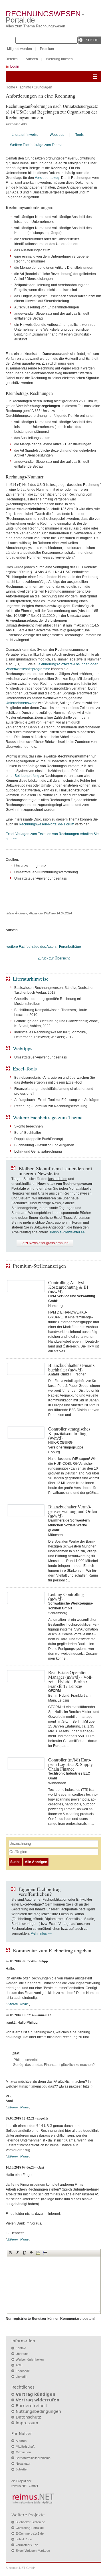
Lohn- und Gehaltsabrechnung (38, 1151)
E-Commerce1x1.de (30, 2533)
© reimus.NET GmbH (21, 2568)
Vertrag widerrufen (38, 2400)
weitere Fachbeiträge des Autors (32, 947)
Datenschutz (28, 2417)
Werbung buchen (59, 59)
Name (24, 2004)
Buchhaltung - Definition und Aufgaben (44, 1145)
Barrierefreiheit (31, 2406)
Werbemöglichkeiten (30, 2359)
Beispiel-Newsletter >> (67, 1232)
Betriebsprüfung (27, 776)
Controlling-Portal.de (30, 2528)
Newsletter (23, 2464)
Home (10, 87)
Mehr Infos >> (41, 1933)
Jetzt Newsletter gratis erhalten (45, 1243)
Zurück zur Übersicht (54, 958)
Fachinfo (24, 87)
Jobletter (22, 2469)
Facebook (23, 2371)
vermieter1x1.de (27, 2545)
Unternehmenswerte (22, 703)
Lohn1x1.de (24, 2539)
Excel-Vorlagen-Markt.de (33, 2551)
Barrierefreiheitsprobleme (33, 2458)
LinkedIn (22, 2377)
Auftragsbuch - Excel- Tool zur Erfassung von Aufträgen (57, 1100)
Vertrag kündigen (36, 2394)
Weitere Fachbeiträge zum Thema (36, 145)
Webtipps (57, 135)
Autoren (32, 59)
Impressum (27, 2423)
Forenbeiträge (70, 947)
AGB (19, 2365)
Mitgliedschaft (25, 2446)
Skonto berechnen (29, 1126)
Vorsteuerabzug (47, 178)
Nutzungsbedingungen (38, 2411)
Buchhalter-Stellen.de (30, 2522)
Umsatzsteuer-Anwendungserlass (41, 1057)
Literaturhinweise (25, 135)
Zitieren (13, 2004)
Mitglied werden (20, 49)
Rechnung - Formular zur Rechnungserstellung (51, 1106)
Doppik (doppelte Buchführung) (39, 1139)
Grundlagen (43, 87)
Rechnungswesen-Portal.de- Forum (47, 824)
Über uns (22, 2354)
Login (15, 66)
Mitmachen (23, 2452)
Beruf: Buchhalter (28, 1133)
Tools (79, 135)
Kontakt (21, 2348)
